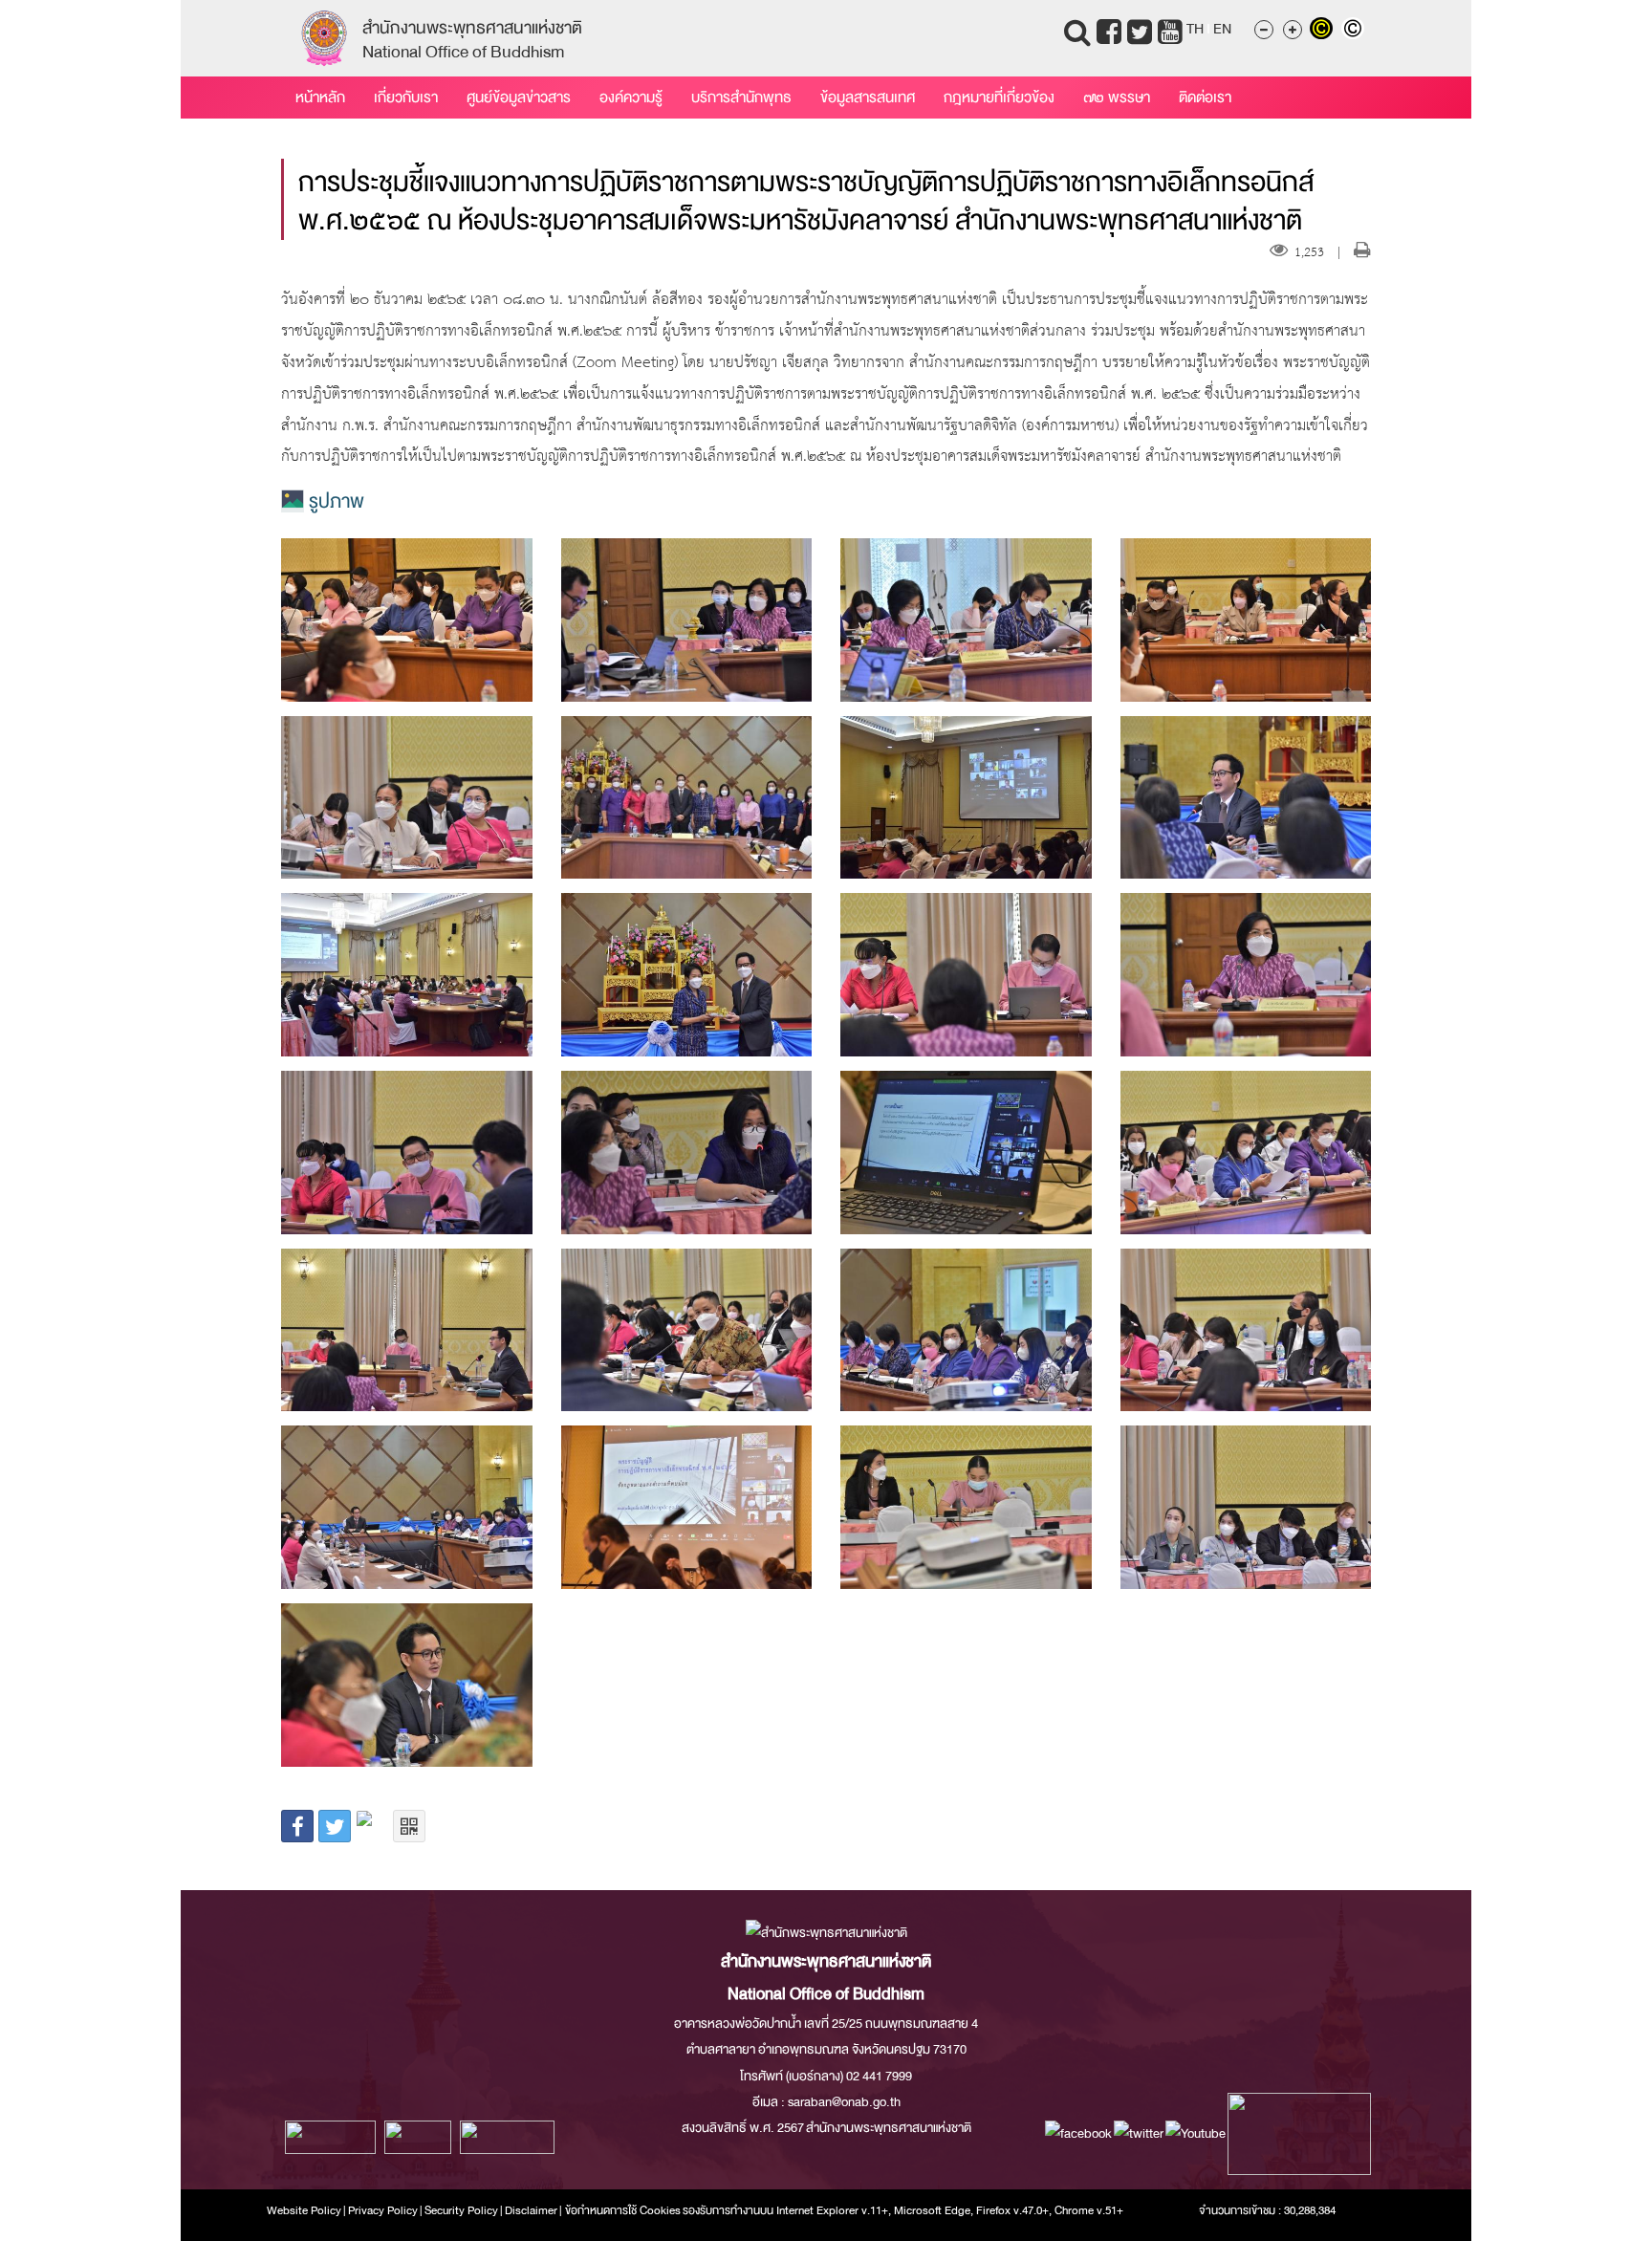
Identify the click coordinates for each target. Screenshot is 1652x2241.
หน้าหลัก (320, 98)
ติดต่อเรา (1205, 98)
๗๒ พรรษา (1117, 98)
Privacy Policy (383, 2210)
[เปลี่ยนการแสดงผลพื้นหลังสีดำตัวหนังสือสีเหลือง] (1326, 31)
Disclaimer (532, 2210)
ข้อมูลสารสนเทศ (868, 98)
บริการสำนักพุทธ (741, 98)
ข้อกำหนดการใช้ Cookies (623, 2210)
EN (1222, 29)
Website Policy (304, 2210)
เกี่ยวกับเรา (406, 98)
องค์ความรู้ (631, 98)
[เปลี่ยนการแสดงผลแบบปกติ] (1355, 31)
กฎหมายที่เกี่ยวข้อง (999, 98)
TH (1195, 29)
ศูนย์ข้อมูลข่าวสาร (519, 98)
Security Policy (461, 2210)
